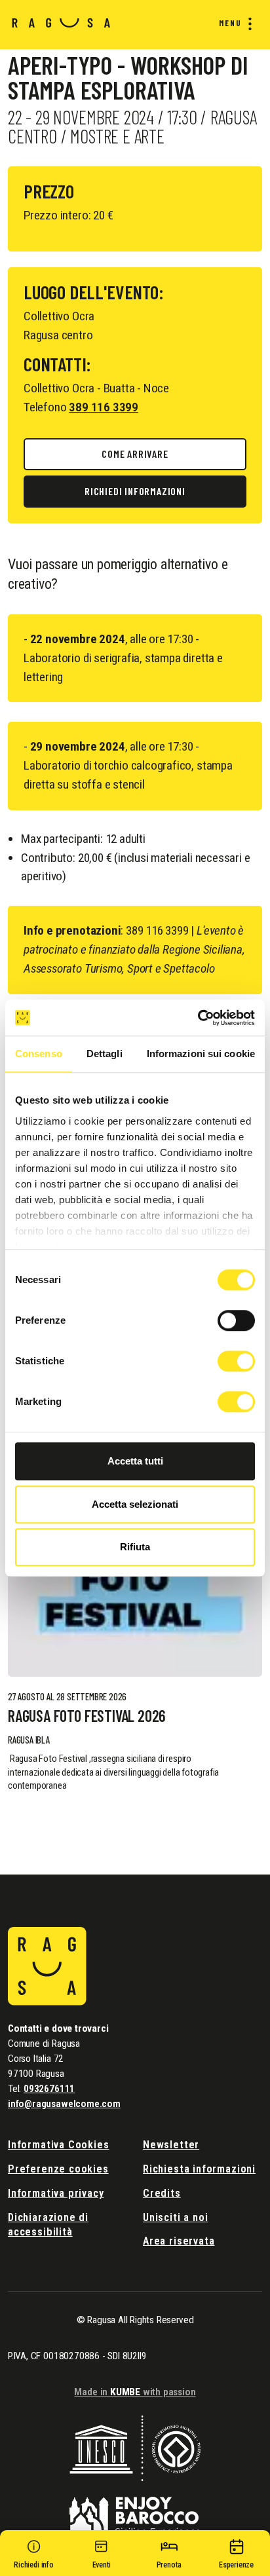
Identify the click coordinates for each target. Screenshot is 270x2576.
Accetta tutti (135, 1461)
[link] (135, 1581)
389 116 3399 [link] (104, 407)
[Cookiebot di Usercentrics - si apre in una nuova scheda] (198, 1018)
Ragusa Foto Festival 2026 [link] (87, 1716)
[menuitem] (233, 24)
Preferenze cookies (58, 2169)
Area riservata (179, 2241)
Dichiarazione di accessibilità (48, 2225)
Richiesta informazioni (199, 2169)
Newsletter (171, 2145)
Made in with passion (135, 2392)
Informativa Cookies (59, 2145)
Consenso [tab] (39, 1054)
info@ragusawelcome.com (64, 2104)
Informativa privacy (56, 2193)
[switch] (236, 1320)
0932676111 (49, 2089)
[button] (34, 2556)
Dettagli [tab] (105, 1054)
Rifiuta (135, 1547)
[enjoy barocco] (135, 2508)
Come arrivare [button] (135, 454)
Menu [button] (230, 23)
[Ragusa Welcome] (61, 22)
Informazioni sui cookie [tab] (201, 1054)
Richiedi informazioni (135, 491)
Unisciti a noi (175, 2217)
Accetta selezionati (135, 1504)
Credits (162, 2193)
